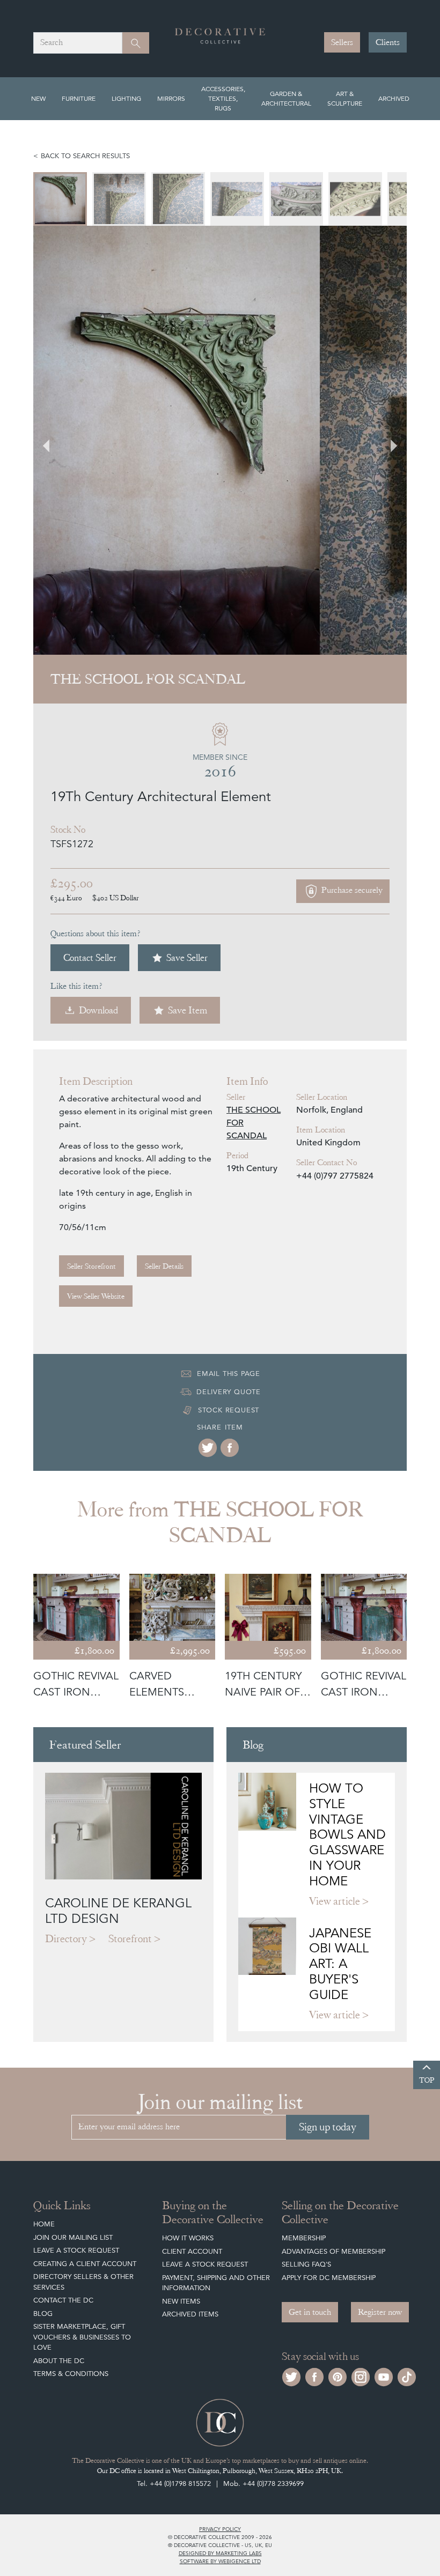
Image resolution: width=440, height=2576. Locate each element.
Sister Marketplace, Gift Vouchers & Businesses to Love (82, 2337)
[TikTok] (407, 2376)
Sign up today (328, 2127)
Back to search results (85, 156)
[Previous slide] (53, 440)
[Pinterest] (338, 2376)
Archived (394, 98)
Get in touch (310, 2312)
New (38, 98)
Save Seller (187, 957)
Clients (388, 42)
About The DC (59, 2361)
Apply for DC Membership (329, 2278)
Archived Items (190, 2314)
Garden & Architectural (286, 98)
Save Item (188, 1010)
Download (98, 1010)
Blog (43, 2314)
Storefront (130, 1939)
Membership (304, 2238)
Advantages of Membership (333, 2251)
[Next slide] (387, 440)
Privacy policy (220, 2529)
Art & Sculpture (345, 98)
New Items (181, 2301)
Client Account (192, 2251)
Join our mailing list (73, 2237)
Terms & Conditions (71, 2374)
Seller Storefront (91, 1266)
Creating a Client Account (85, 2264)
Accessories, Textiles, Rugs (223, 98)
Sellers (342, 42)
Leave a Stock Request (76, 2250)
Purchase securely (351, 890)
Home (44, 2224)
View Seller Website (96, 1296)
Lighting (126, 98)
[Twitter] (208, 1448)
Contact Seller (90, 957)
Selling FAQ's (306, 2264)
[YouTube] (384, 2376)
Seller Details (164, 1266)
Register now (380, 2312)
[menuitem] (65, 199)
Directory (66, 1939)
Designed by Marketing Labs (220, 2553)
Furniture (79, 98)
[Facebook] (230, 1448)
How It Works (188, 2238)
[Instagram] (361, 2376)
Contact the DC (63, 2300)
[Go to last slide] (43, 1637)
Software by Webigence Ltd (220, 2561)
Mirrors (171, 98)
